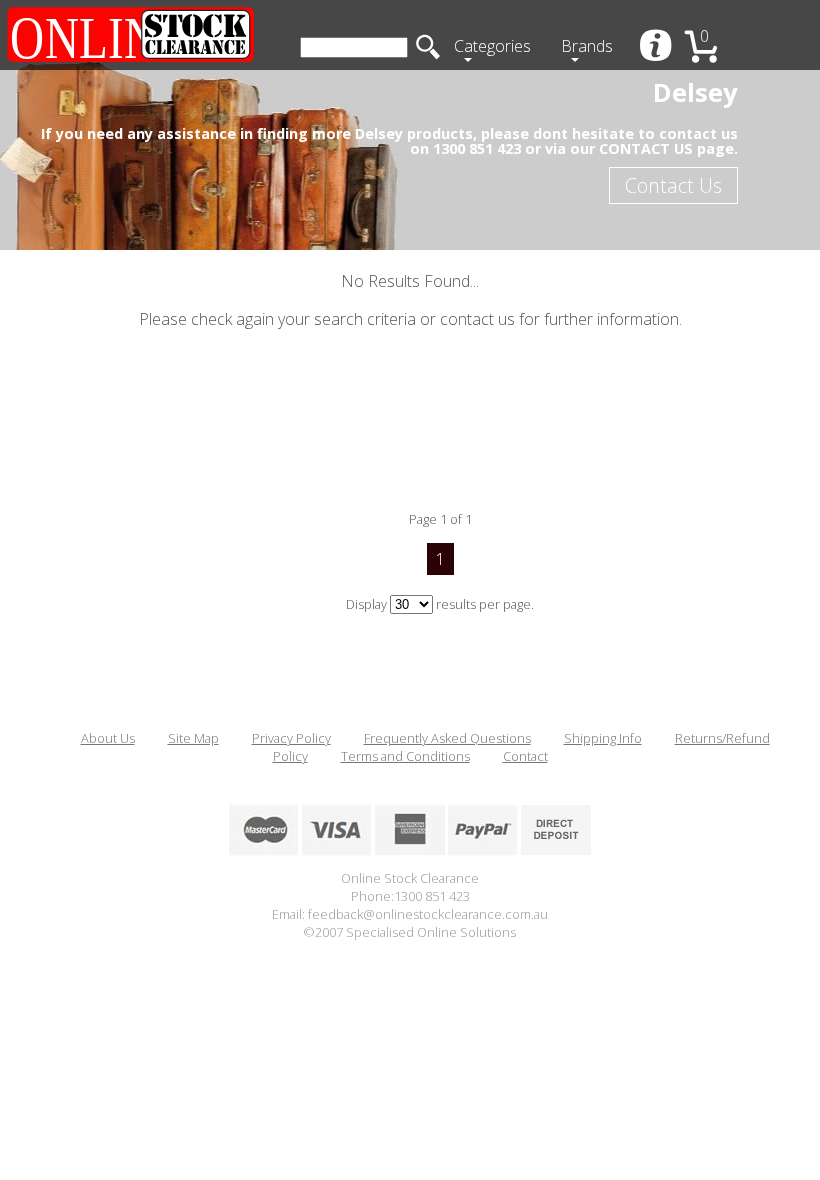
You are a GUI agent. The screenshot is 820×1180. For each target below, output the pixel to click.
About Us (108, 738)
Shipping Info (603, 738)
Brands (587, 46)
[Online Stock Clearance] (130, 35)
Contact (525, 756)
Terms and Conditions (405, 756)
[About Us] (657, 47)
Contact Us (673, 185)
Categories (492, 46)
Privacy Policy (291, 738)
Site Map (193, 738)
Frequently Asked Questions (447, 738)
